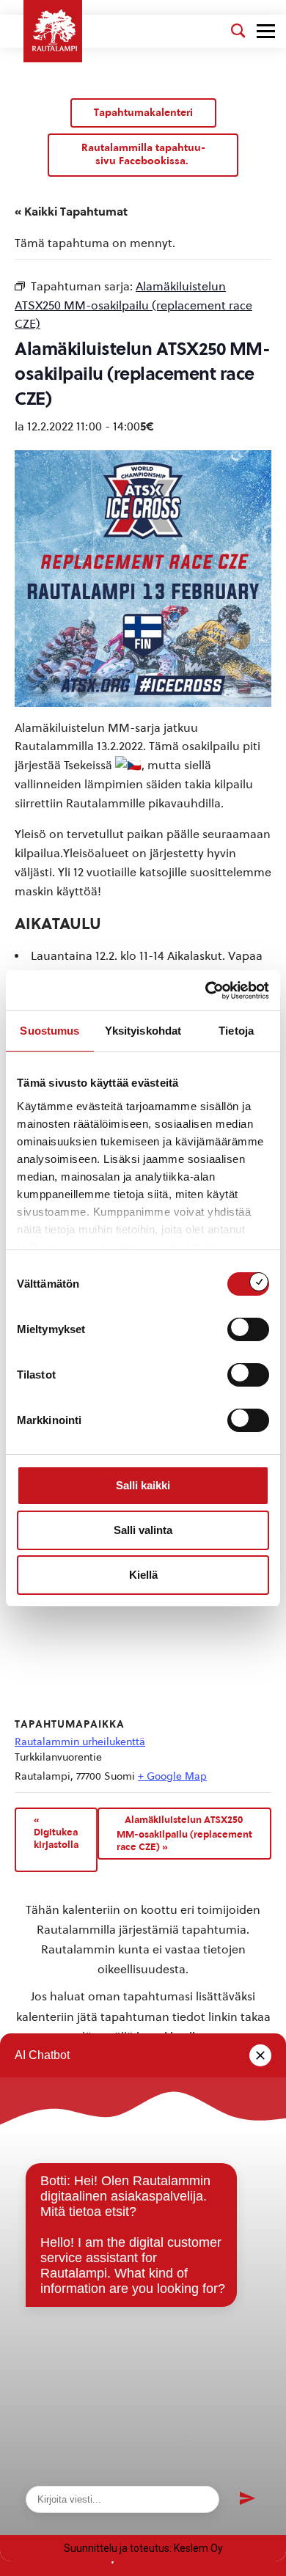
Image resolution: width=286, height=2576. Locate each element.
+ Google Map (172, 1776)
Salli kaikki (143, 1485)
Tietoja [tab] (236, 1031)
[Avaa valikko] (266, 31)
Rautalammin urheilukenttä (80, 1742)
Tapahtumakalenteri (143, 113)
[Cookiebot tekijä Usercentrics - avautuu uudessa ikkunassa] (206, 991)
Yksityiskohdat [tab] (143, 1031)
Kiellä (143, 1575)
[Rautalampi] (53, 31)
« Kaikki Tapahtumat (71, 212)
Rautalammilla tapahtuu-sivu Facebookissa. (143, 154)
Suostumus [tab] (49, 1031)
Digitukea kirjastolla (56, 1832)
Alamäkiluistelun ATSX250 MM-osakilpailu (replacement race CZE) (184, 1833)
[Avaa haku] (238, 31)
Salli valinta (143, 1530)
